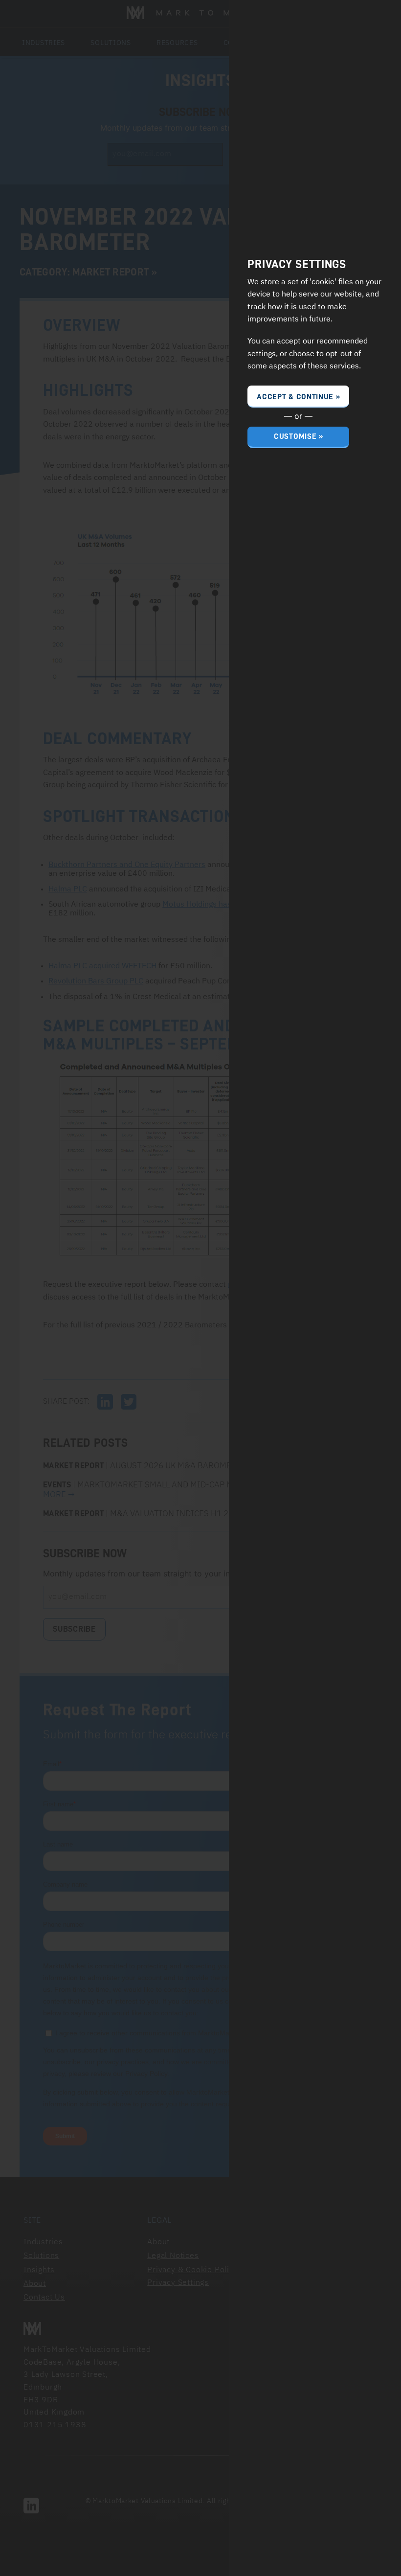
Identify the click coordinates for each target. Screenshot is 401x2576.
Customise (295, 436)
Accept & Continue (295, 397)
